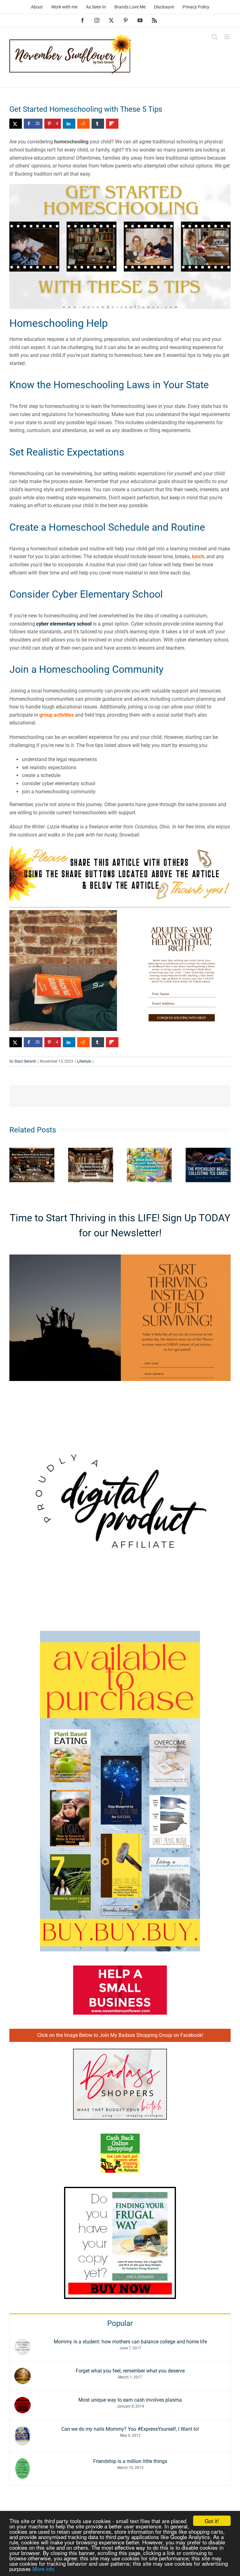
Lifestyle (84, 1061)
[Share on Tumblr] (98, 124)
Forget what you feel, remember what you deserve (130, 2371)
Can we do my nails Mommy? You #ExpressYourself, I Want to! (130, 2429)
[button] (14, 1165)
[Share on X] (16, 124)
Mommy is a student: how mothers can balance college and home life (130, 2342)
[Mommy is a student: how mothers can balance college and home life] (22, 2343)
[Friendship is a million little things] (22, 2462)
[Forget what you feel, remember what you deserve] (22, 2372)
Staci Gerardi (25, 1061)
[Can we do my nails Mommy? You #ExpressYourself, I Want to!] (22, 2430)
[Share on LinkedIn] (69, 124)
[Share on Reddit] (83, 124)
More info (43, 2569)
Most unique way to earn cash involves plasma (130, 2400)
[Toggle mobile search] (215, 37)
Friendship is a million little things (130, 2461)
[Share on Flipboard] (112, 124)
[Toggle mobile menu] (227, 37)
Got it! (212, 2521)
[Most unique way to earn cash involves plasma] (22, 2401)
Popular (120, 2323)
